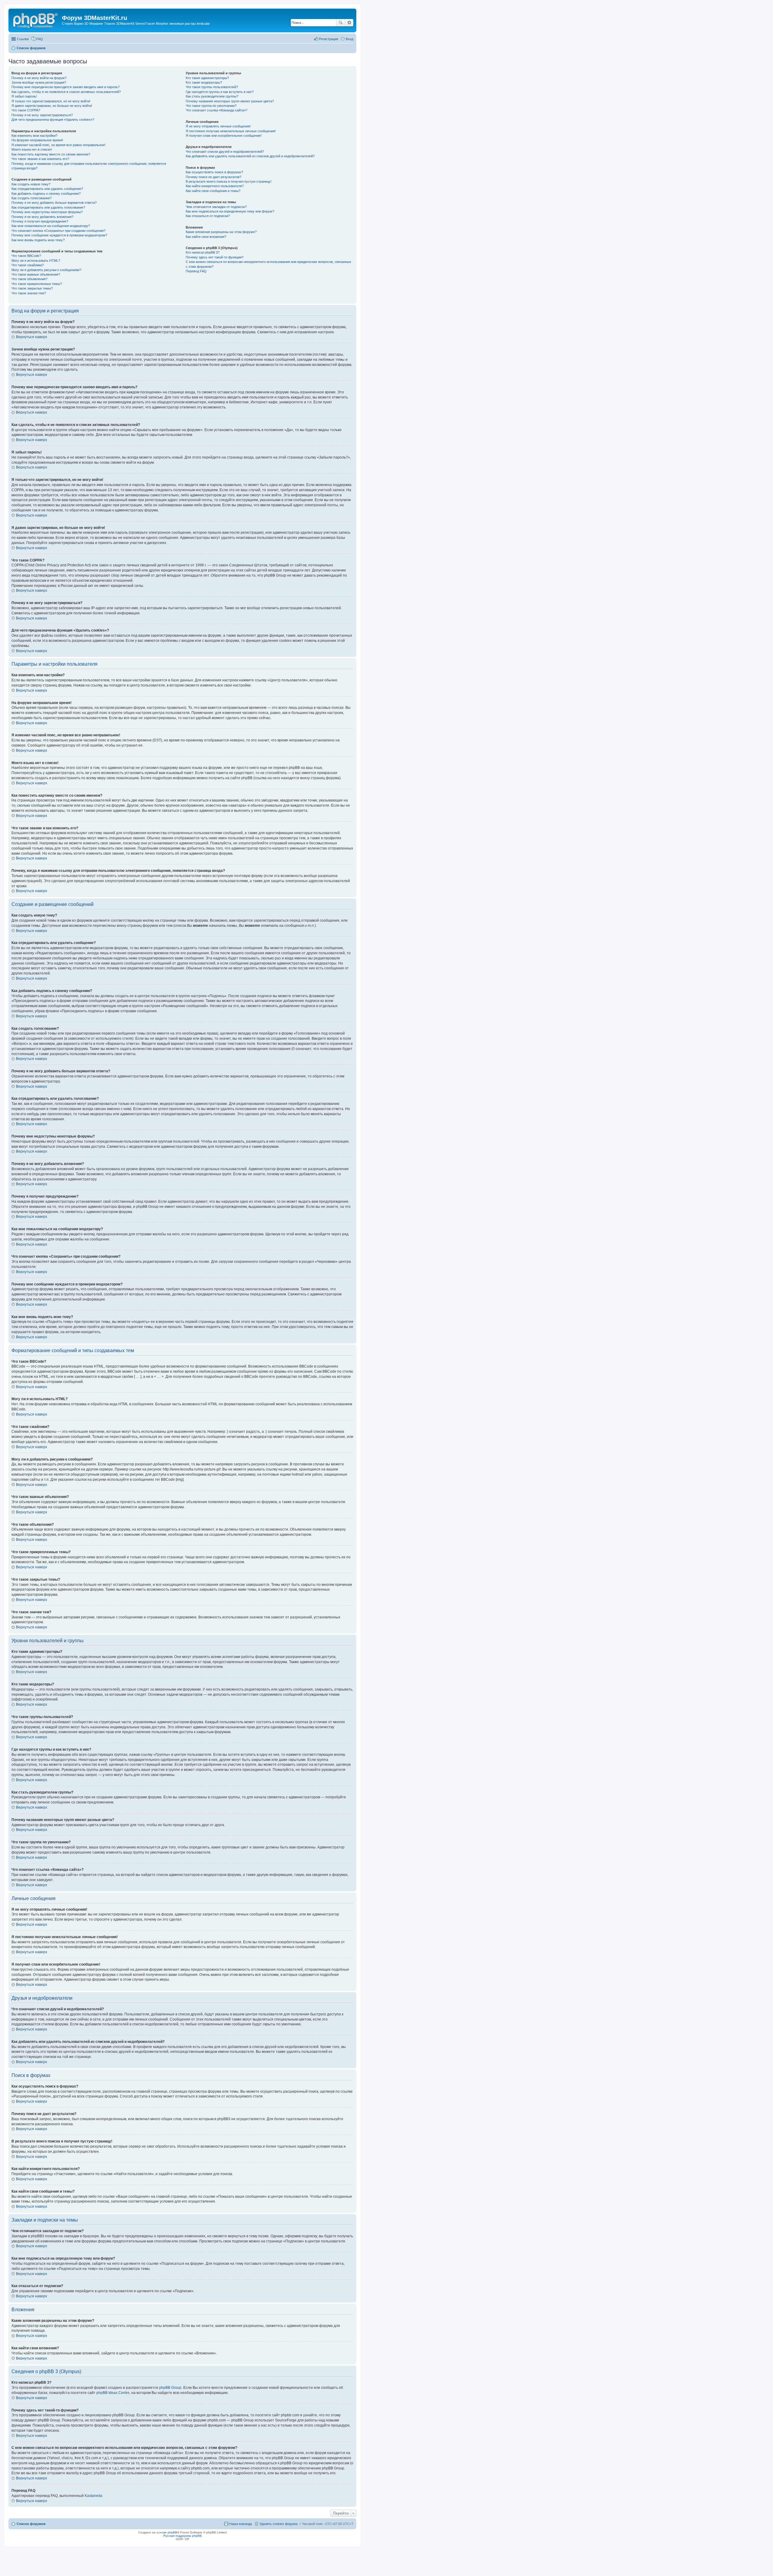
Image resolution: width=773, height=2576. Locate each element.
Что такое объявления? (29, 279)
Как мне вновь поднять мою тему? (38, 240)
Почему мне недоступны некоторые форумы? (47, 212)
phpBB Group (170, 2388)
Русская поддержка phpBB (183, 2536)
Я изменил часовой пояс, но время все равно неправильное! (58, 145)
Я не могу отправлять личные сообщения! (218, 126)
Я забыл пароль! (24, 96)
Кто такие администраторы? (207, 78)
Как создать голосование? (32, 198)
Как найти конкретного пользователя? (215, 186)
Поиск (341, 23)
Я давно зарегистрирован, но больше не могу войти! (52, 106)
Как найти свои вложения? (206, 237)
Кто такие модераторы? (204, 82)
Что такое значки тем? (29, 293)
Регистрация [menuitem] (329, 39)
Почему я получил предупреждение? (40, 221)
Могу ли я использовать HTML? (36, 261)
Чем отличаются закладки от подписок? (216, 207)
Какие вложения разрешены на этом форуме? (221, 232)
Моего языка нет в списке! (32, 149)
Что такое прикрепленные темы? (37, 284)
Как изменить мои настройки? (34, 136)
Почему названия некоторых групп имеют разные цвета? (230, 101)
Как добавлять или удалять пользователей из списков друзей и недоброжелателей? (250, 156)
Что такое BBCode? (26, 256)
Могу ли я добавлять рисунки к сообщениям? (46, 270)
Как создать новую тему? (31, 184)
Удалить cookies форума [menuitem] (278, 2524)
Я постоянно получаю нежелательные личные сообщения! (231, 131)
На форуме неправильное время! (37, 140)
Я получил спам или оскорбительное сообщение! (224, 136)
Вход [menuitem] (350, 39)
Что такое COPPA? (26, 110)
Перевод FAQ (196, 271)
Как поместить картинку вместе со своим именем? (51, 154)
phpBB (172, 2532)
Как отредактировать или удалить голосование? (48, 207)
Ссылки (23, 39)
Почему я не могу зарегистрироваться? (42, 115)
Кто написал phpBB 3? (203, 252)
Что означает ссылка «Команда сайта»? (217, 110)
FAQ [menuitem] (40, 39)
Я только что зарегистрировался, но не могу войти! (51, 101)
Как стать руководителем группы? (212, 96)
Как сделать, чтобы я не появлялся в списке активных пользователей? (66, 92)
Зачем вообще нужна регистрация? (39, 82)
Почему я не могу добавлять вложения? (42, 217)
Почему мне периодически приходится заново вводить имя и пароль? (66, 87)
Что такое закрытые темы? (32, 288)
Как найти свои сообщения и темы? (213, 191)
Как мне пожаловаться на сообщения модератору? (51, 226)
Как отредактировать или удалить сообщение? (47, 189)
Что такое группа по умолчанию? (211, 106)
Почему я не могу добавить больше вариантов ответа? (54, 203)
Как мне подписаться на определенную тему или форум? (230, 211)
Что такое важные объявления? (36, 274)
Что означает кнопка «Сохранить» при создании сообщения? (58, 231)
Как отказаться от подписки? (208, 216)
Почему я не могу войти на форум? (39, 78)
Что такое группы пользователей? (212, 87)
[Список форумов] (36, 20)
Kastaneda (93, 2496)
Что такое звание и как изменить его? (40, 159)
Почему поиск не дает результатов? (213, 177)
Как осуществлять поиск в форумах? (214, 172)
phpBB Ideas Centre (113, 2393)
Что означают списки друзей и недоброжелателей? (225, 152)
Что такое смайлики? (28, 265)
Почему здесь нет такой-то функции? (215, 257)
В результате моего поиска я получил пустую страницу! (229, 181)
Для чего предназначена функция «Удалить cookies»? (53, 120)
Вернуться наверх (32, 337)
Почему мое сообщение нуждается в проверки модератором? (59, 235)
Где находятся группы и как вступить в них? (220, 92)
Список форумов (31, 2524)
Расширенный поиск (349, 23)
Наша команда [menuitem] (241, 2524)
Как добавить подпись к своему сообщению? (46, 194)
